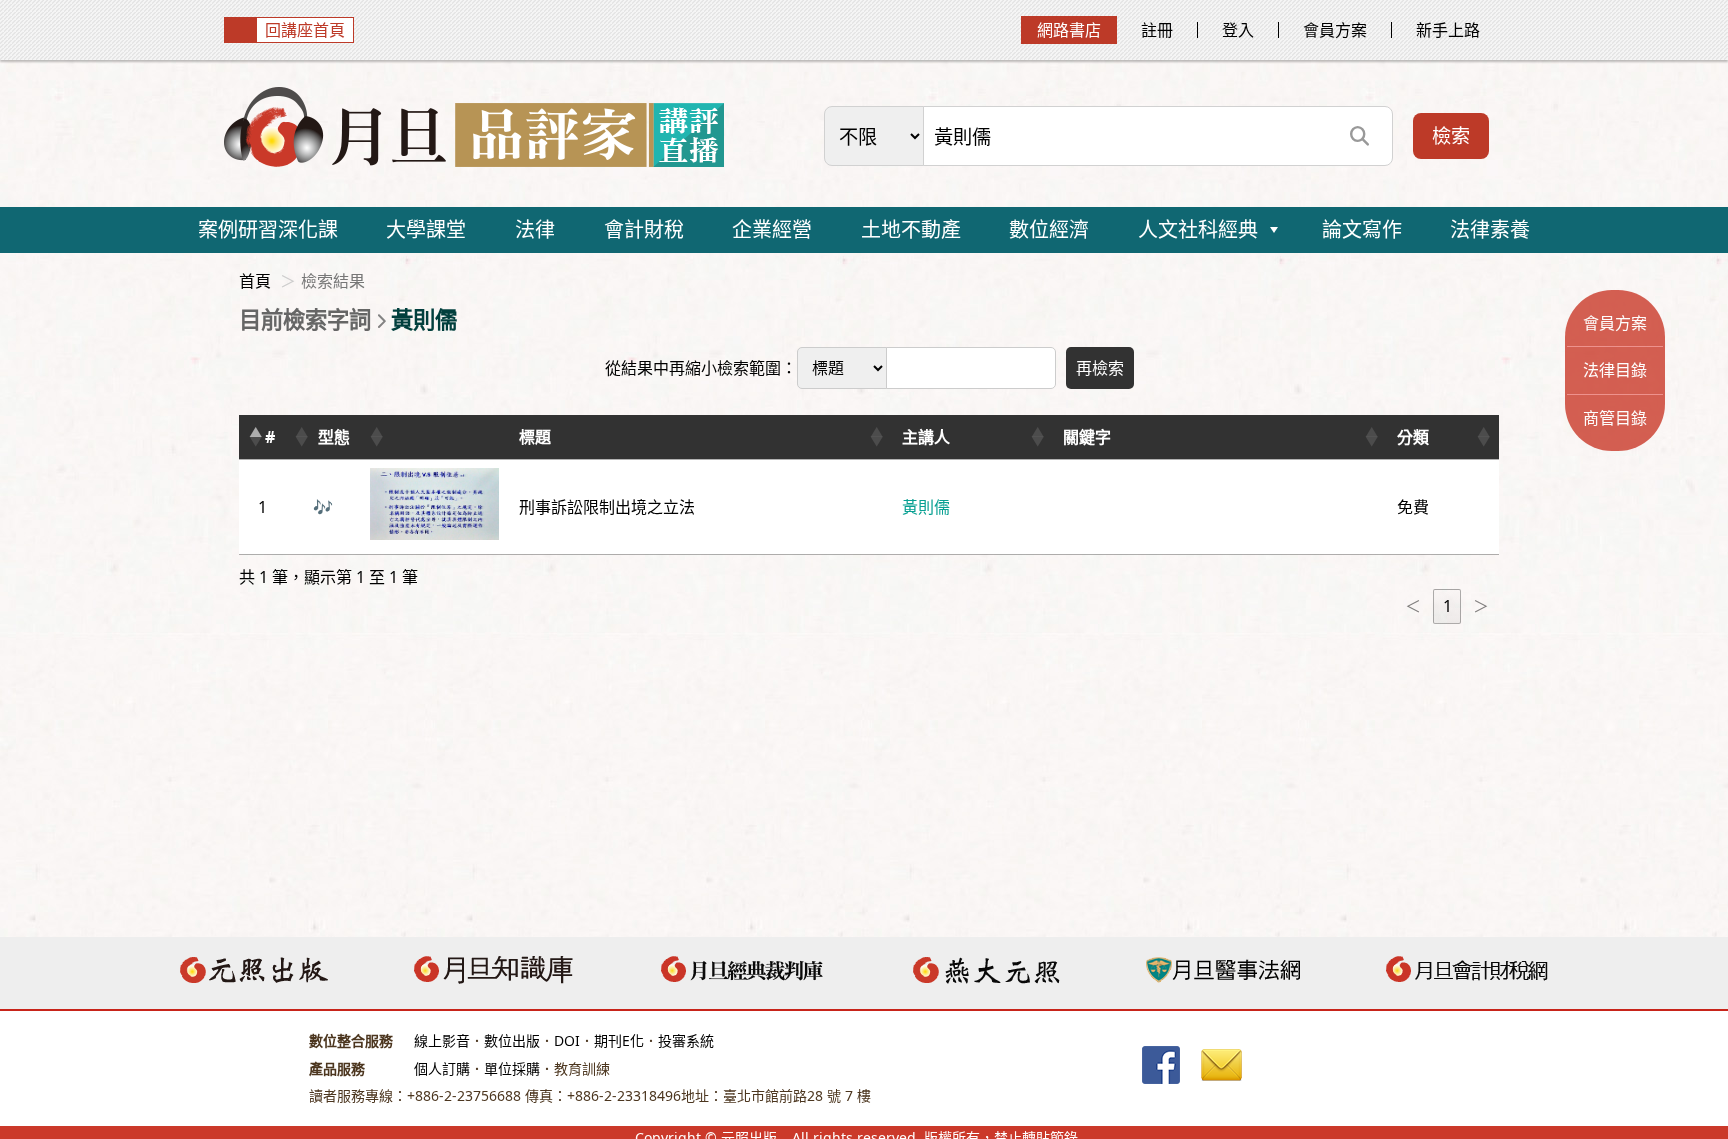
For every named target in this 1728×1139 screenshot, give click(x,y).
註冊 (1157, 30)
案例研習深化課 (268, 229)
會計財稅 (644, 229)
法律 (535, 229)
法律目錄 (1615, 370)
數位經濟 (1049, 229)
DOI (567, 1040)
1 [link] (1447, 606)
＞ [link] (1481, 606)
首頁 (255, 281)
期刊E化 (619, 1040)
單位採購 (512, 1068)
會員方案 (1335, 30)
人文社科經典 (1198, 229)
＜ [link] (1413, 606)
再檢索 (1100, 368)
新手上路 (1448, 30)
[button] (255, 437)
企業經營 (772, 229)
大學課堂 (426, 229)
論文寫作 (1362, 229)
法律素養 (1490, 229)
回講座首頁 (305, 30)
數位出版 (512, 1040)
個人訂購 (442, 1068)
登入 (1238, 30)
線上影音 (442, 1040)
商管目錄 (1615, 418)
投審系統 (686, 1040)
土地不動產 (911, 229)
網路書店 (1069, 30)
